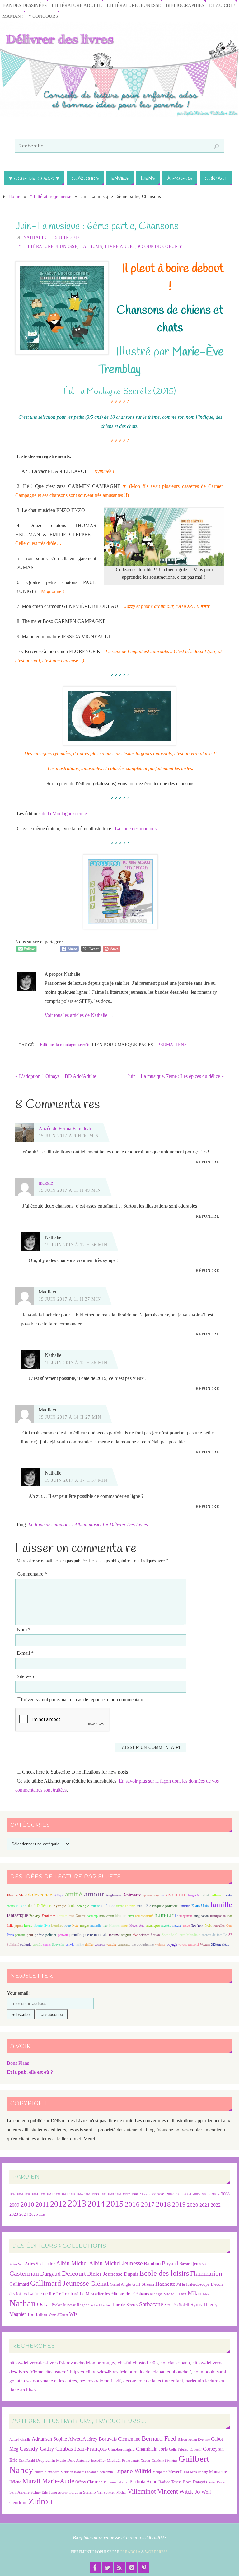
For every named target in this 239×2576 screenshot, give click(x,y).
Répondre (208, 1162)
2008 (225, 2194)
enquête (144, 1906)
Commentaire (32, 1574)
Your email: (18, 1993)
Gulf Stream (143, 2284)
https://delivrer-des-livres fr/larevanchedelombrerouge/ (62, 2363)
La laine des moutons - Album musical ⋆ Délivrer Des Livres (88, 1524)
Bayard (170, 2263)
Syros (196, 2305)
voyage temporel (189, 1945)
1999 (144, 2194)
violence (160, 1945)
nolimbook (204, 2372)
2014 (96, 2204)
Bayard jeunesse (193, 2264)
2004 (187, 2194)
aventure (176, 1894)
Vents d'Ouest (58, 2315)
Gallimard (19, 2284)
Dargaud (50, 2274)
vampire (111, 1945)
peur (30, 1935)
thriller (89, 1945)
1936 (20, 2194)
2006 (205, 2194)
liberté (38, 1926)
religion (126, 1935)
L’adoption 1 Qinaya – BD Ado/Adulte (56, 1076)
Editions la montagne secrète (65, 1045)
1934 (12, 2194)
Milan (195, 2293)
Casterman (24, 2274)
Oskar (44, 2304)
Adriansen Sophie (49, 2439)
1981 (65, 2194)
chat (206, 1895)
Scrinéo (171, 2305)
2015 (115, 2204)
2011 (42, 2204)
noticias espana (175, 2363)
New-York (197, 1926)
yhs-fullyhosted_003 (138, 2363)
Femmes (62, 1916)
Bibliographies (185, 5)
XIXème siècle (220, 1945)
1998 (135, 2194)
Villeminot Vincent (153, 2491)
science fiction (150, 1935)
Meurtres (114, 1926)
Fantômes (49, 1916)
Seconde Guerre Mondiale (181, 1935)
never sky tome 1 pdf (100, 2381)
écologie (83, 1906)
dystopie (60, 1906)
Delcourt (74, 2273)
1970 (42, 2194)
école (72, 1906)
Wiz (73, 2314)
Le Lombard (67, 2294)
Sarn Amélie (19, 2492)
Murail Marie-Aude (48, 2481)
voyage (172, 1944)
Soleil (184, 2305)
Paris (10, 1935)
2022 (216, 2205)
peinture (20, 1935)
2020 (193, 2205)
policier (51, 1935)
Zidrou (40, 2501)
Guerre (81, 1916)
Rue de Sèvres (125, 2305)
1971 (50, 2194)
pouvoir (63, 1935)
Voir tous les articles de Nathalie (79, 1015)
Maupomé (160, 2472)
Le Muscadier (92, 2294)
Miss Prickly (199, 2472)
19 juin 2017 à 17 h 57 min (76, 1480)
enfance (108, 1906)
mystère (166, 1926)
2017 (148, 2204)
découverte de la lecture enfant (153, 2381)
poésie (39, 1935)
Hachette (165, 2284)
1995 (111, 2194)
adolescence (39, 1895)
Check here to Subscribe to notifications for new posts (74, 1772)
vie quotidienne (143, 1944)
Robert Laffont (101, 2305)
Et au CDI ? (222, 5)
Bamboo (152, 2263)
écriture (95, 1906)
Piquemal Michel (116, 2482)
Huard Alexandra (47, 2472)
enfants (130, 1906)
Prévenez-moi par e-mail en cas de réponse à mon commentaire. (83, 1700)
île (176, 1916)
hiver (131, 1916)
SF (230, 1935)
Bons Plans (18, 2063)
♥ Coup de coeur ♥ (160, 247)
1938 (27, 2194)
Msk (206, 2294)
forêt (72, 1916)
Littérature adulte (77, 5)
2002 (170, 2194)
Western (205, 1945)
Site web (25, 1676)
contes (11, 1906)
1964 (35, 2194)
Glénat (99, 2284)
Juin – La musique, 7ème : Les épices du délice (176, 1076)
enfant (120, 1906)
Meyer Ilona (179, 2472)
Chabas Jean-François (81, 2449)
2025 (34, 2214)
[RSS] (119, 2568)
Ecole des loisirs (164, 2273)
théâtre (80, 1945)
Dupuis (131, 2274)
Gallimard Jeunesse (60, 2283)
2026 (42, 2215)
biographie (194, 1895)
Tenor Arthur (58, 2492)
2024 (24, 2214)
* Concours (43, 16)
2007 (215, 2194)
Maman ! (13, 16)
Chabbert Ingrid (121, 2449)
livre (47, 1926)
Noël (208, 1925)
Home (14, 196)
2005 (196, 2194)
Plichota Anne (143, 2482)
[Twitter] (107, 2568)
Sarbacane (151, 2304)
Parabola (130, 2552)
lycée (75, 1926)
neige (186, 1926)
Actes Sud (16, 2264)
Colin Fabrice (179, 2450)
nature (177, 1925)
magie (84, 1925)
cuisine (21, 1906)
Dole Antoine (78, 2460)
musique (153, 1925)
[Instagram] (132, 2568)
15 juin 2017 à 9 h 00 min (69, 1136)
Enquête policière (165, 1906)
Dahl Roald (27, 2461)
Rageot (83, 2305)
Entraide (185, 1906)
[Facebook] (95, 2568)
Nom (24, 1630)
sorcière (37, 1945)
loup (68, 1925)
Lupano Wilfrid (133, 2471)
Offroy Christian (89, 2482)
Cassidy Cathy (37, 2449)
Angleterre (113, 1895)
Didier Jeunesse (105, 2274)
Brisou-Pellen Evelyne (194, 2440)
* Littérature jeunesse (51, 196)
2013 (77, 2203)
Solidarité (13, 1945)
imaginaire (186, 1916)
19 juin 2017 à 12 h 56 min (76, 1245)
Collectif (196, 2450)
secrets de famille (214, 1935)
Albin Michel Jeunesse (116, 2263)
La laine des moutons (136, 828)
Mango (156, 2294)
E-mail (25, 1653)
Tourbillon (37, 2314)
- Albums (91, 247)
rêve (135, 1935)
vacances (100, 1945)
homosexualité (144, 1916)
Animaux (132, 1895)
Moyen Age (137, 1926)
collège (216, 1895)
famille (221, 1905)
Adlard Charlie (20, 2440)
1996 (118, 2194)
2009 (14, 2205)
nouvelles (219, 1926)
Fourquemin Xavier (136, 2461)
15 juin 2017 (66, 238)
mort (125, 1925)
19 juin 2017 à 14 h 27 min (70, 1417)
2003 (179, 2194)
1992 (87, 2194)
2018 (163, 2204)
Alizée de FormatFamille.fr (65, 1128)
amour (94, 1894)
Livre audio (120, 247)
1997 (126, 2194)
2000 (152, 2194)
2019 (179, 2204)
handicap (92, 1916)
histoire (121, 1916)
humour (164, 1915)
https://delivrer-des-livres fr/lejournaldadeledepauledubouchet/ (130, 2372)
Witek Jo (190, 2492)
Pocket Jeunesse (64, 2305)
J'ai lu (181, 2284)
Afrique (59, 1895)
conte (227, 1895)
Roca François (195, 2482)
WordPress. (157, 2552)
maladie (96, 1925)
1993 (95, 2194)
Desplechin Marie (51, 2460)
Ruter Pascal (217, 2482)
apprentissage (151, 1895)
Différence (45, 1906)
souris (47, 1945)
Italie (10, 1926)
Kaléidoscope (198, 2284)
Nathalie (35, 238)
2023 (14, 2214)
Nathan (23, 2303)
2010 (27, 2204)
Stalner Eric (39, 2492)
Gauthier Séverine (164, 2461)
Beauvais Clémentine (119, 2439)
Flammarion (206, 2273)
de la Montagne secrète (64, 813)
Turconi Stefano (82, 2492)
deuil (32, 1906)
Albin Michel (72, 2263)
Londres (57, 1926)
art (163, 1895)
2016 (132, 2204)
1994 (103, 2194)
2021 (204, 2205)
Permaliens (172, 1045)
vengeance (124, 1945)
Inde (230, 1916)
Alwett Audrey (83, 2439)
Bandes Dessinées (25, 5)
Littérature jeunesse (134, 5)
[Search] (216, 147)
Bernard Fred (159, 2438)
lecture (28, 1926)
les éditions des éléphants (127, 2294)
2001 (161, 2194)
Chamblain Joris (152, 2449)
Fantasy (35, 1916)
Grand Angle (120, 2284)
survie (70, 1945)
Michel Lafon (175, 2294)
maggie (46, 1183)
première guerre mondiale (88, 1935)
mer (105, 1926)
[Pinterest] (144, 2568)
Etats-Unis (200, 1906)
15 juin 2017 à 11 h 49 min (70, 1190)
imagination (201, 1916)
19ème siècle (15, 1895)
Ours (229, 1926)
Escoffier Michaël (106, 2460)
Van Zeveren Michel (112, 2492)
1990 (80, 2194)
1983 (72, 2194)
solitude (26, 1944)
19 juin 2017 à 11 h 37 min (70, 1299)
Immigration (218, 1916)
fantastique (17, 1915)
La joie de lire (42, 2294)
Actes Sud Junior (40, 2264)
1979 (57, 2194)
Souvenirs (58, 1945)
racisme (114, 1935)
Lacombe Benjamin (99, 2472)
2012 (58, 2204)
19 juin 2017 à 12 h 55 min (76, 1363)
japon (19, 1925)
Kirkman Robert (72, 2472)
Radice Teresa (170, 2482)
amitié (74, 1894)
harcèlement (107, 1916)
